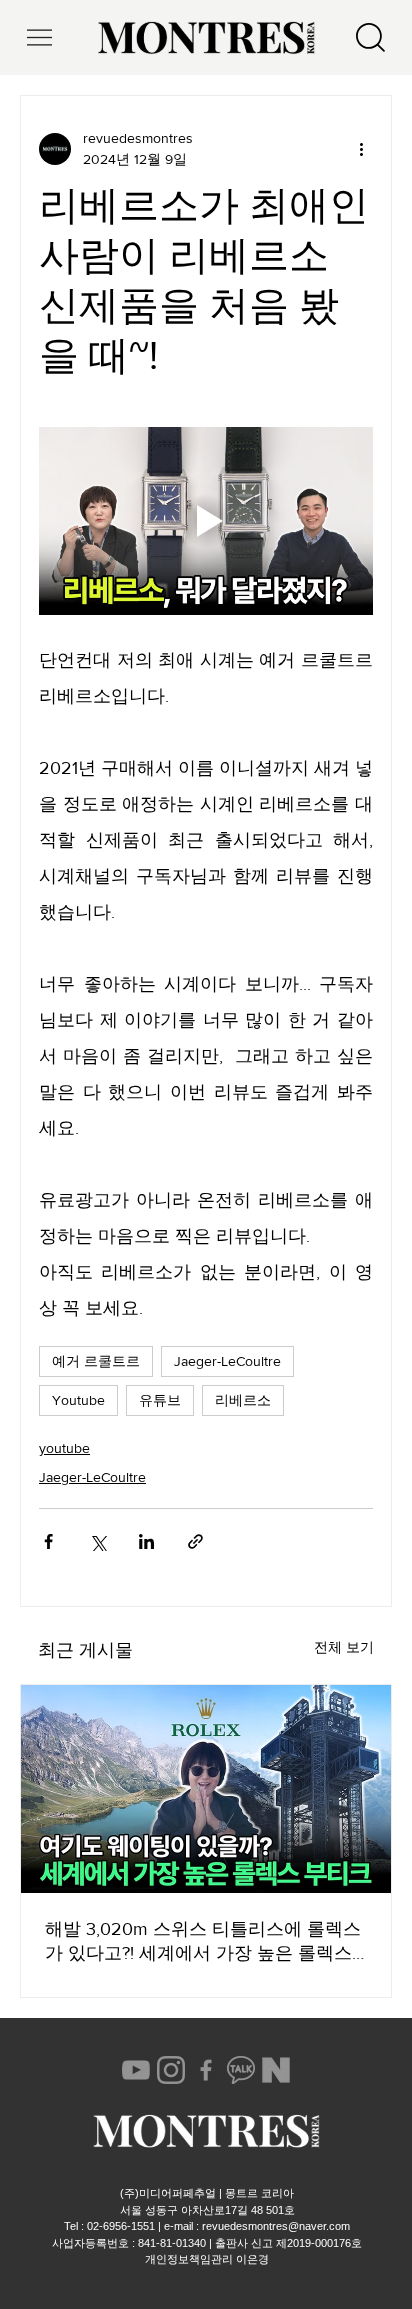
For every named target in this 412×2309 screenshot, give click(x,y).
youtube (64, 1448)
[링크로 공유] (195, 1541)
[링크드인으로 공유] (146, 1541)
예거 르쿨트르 (96, 1361)
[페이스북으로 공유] (48, 1541)
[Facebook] (206, 2070)
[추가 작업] (361, 149)
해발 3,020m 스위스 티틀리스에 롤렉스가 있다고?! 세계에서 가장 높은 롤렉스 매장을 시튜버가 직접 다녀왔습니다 (203, 1942)
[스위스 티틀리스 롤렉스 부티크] (206, 1789)
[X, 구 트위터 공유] (97, 1541)
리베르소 (243, 1400)
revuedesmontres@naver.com (276, 2226)
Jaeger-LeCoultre (227, 1361)
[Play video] (206, 521)
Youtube (78, 1400)
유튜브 (160, 1400)
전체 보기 (344, 1647)
